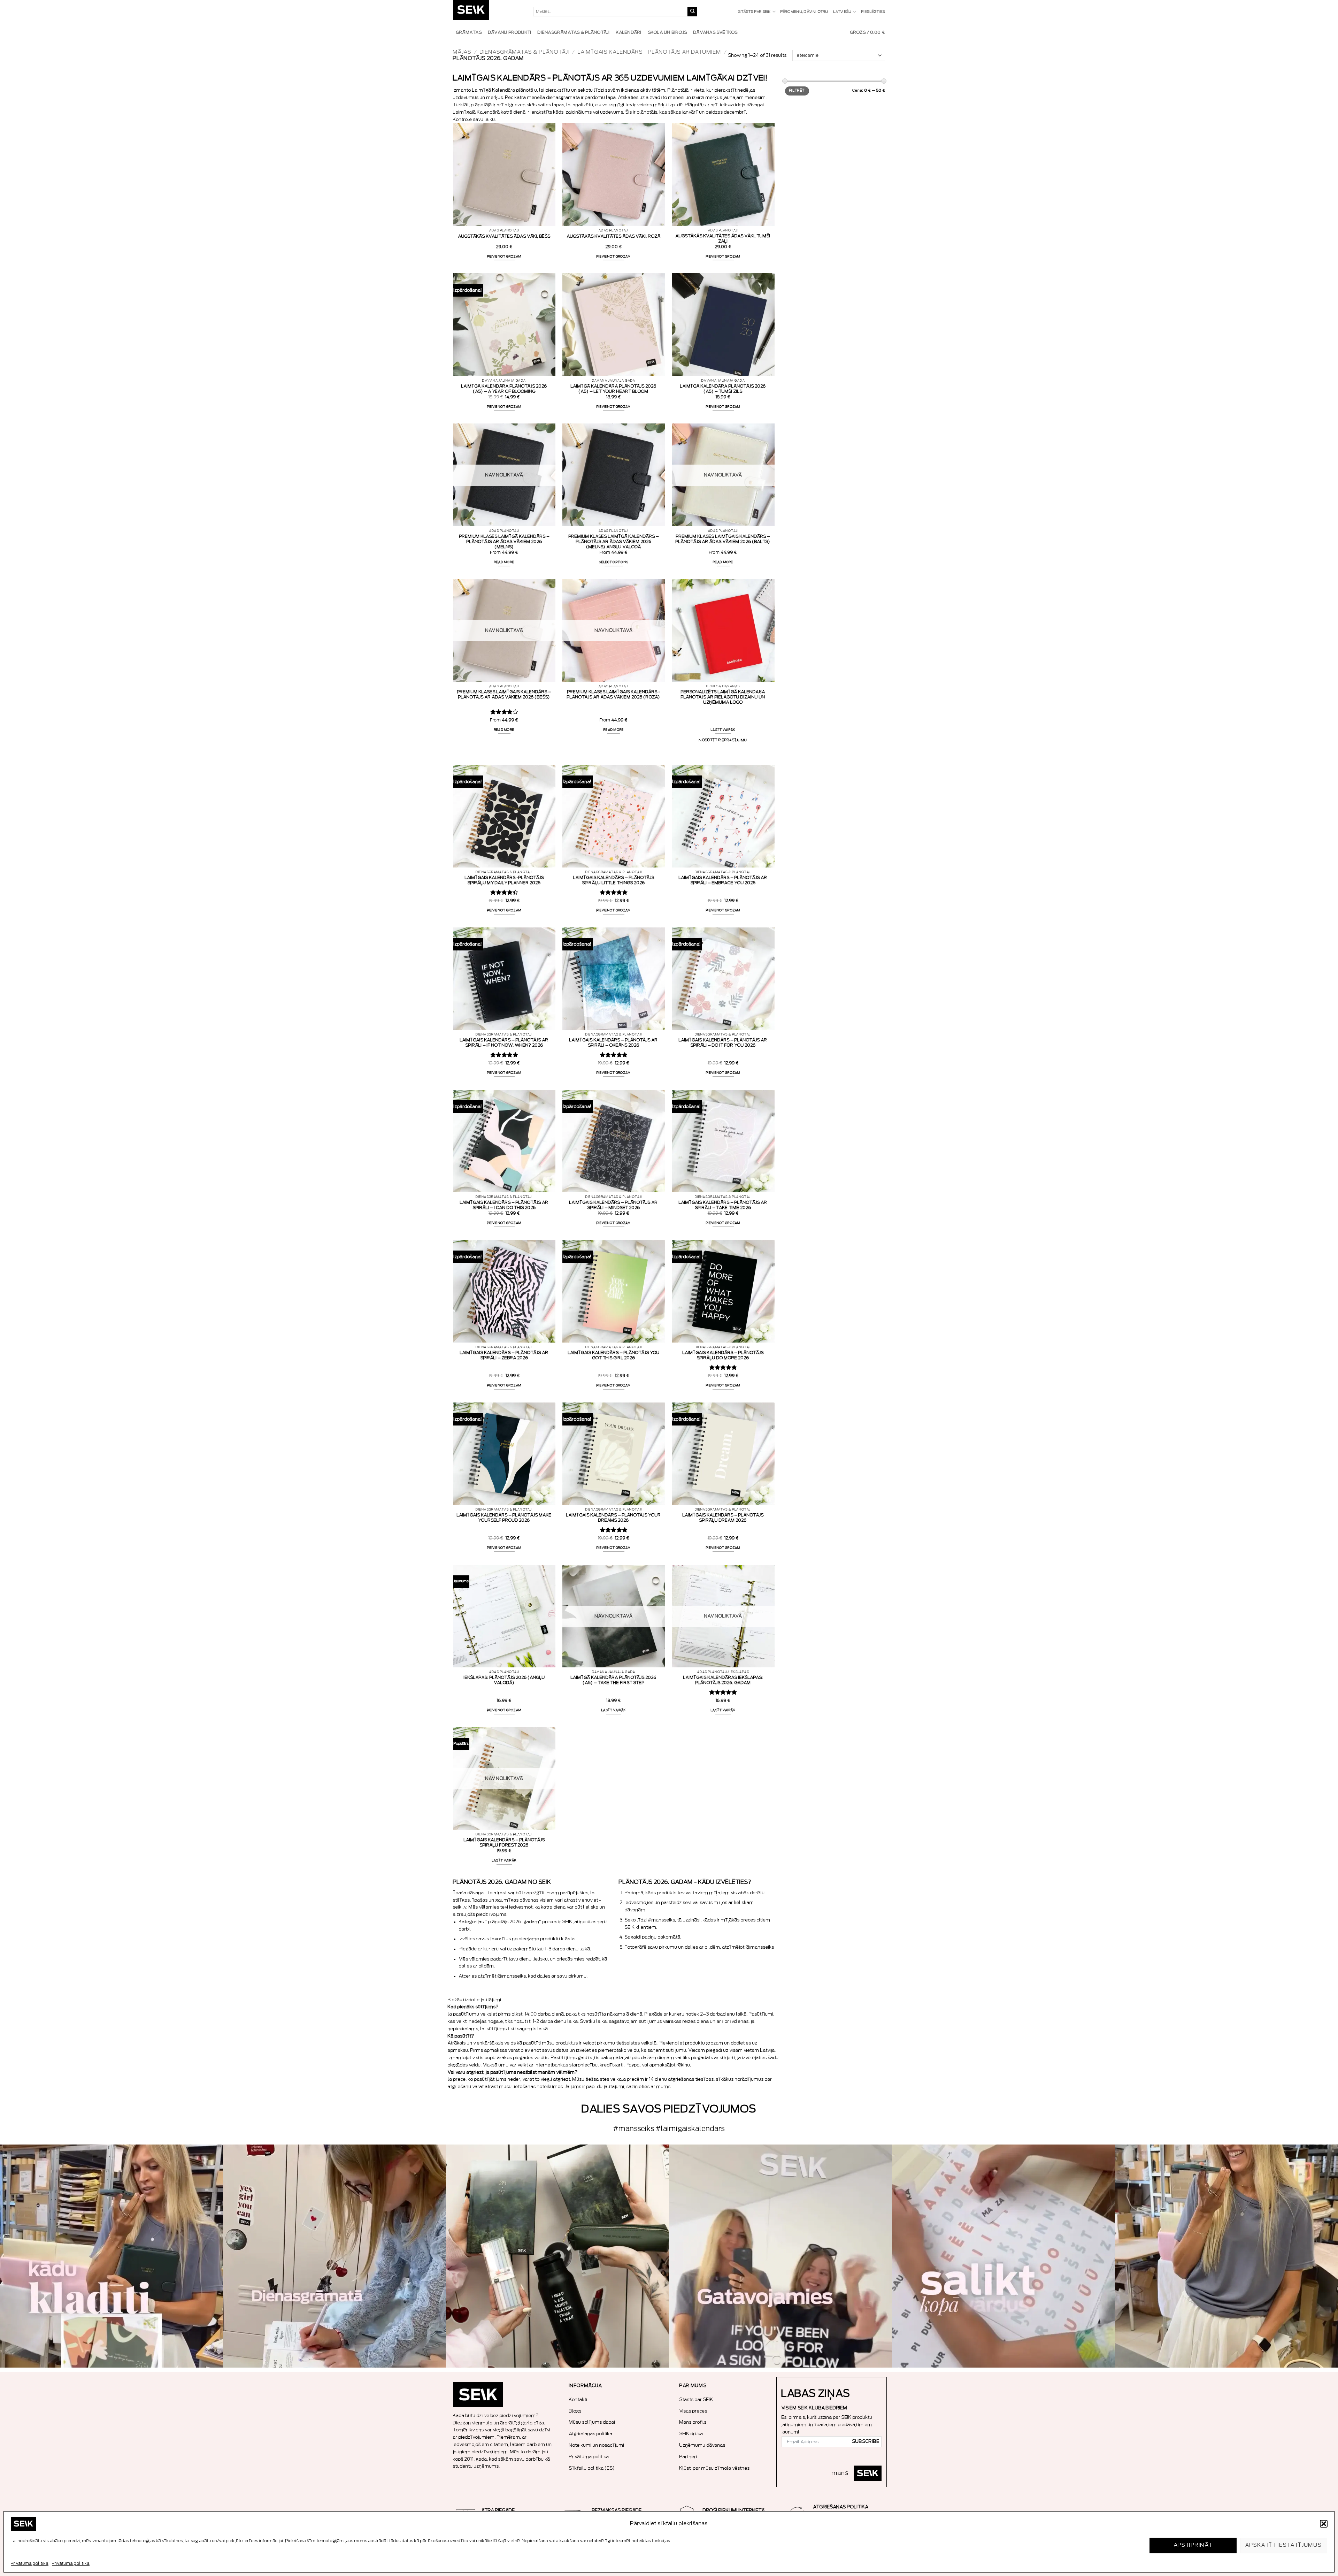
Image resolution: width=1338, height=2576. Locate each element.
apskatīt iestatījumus (1283, 2545)
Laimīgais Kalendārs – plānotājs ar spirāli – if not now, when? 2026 (504, 1043)
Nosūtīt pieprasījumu (723, 740)
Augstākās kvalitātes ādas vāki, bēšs (504, 236)
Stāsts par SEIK (755, 12)
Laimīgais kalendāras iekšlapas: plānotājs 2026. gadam (723, 1680)
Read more (504, 562)
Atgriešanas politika (591, 2434)
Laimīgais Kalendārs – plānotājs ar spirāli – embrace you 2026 (723, 880)
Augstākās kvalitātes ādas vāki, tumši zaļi (723, 239)
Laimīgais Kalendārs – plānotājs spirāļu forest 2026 (504, 1843)
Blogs (575, 2411)
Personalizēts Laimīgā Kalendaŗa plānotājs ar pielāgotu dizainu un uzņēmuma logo (723, 697)
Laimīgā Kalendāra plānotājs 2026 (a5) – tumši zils (723, 389)
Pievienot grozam (504, 257)
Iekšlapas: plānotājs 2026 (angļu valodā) (504, 1680)
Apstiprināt (1193, 2545)
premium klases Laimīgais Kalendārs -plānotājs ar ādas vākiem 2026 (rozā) (614, 694)
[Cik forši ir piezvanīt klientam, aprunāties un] (111, 2256)
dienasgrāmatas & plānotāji (525, 52)
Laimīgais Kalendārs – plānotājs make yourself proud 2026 (504, 1518)
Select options (614, 562)
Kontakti (578, 2399)
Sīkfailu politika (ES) (592, 2468)
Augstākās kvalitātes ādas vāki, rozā (614, 236)
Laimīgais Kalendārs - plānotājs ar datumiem (649, 52)
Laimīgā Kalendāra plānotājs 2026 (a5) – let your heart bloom (614, 389)
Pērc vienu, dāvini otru (805, 12)
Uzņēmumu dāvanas (702, 2445)
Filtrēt (797, 91)
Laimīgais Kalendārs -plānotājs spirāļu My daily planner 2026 (504, 880)
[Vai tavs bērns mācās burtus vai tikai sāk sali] (1003, 2256)
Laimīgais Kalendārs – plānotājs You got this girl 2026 (614, 1355)
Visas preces (693, 2411)
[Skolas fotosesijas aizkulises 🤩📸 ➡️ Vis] (780, 2256)
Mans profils (693, 2422)
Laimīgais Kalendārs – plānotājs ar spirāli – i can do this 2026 (504, 1205)
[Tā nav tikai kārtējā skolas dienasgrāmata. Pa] (334, 2256)
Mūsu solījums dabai (592, 2422)
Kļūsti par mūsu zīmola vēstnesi (715, 2468)
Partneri (688, 2457)
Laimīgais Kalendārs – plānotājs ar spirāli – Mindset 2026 (614, 1205)
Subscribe (866, 2441)
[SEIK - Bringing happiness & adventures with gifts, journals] (488, 12)
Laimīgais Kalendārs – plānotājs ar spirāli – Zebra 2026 (504, 1355)
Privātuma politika (30, 2563)
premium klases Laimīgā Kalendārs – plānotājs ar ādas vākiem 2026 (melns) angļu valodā (614, 542)
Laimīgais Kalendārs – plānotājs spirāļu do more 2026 (723, 1355)
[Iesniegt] (692, 12)
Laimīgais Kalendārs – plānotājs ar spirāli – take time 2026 (723, 1205)
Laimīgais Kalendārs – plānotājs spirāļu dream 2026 (723, 1518)
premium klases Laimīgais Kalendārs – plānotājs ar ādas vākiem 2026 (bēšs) (504, 694)
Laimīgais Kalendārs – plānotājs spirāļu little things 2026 (614, 880)
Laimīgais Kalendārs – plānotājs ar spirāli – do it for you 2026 (723, 1043)
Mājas (462, 52)
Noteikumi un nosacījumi (597, 2445)
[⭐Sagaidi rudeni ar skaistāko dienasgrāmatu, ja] (557, 2256)
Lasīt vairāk (723, 730)
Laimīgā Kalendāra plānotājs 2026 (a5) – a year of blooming (504, 389)
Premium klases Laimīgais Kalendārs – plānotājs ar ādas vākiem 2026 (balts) (723, 539)
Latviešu (843, 12)
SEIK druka (691, 2434)
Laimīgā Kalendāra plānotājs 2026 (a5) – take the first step (614, 1680)
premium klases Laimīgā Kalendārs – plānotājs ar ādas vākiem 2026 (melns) (504, 542)
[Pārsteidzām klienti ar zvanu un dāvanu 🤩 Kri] (1226, 2256)
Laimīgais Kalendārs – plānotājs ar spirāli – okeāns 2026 (614, 1043)
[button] (1324, 2524)
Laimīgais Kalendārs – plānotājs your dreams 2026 (614, 1518)
